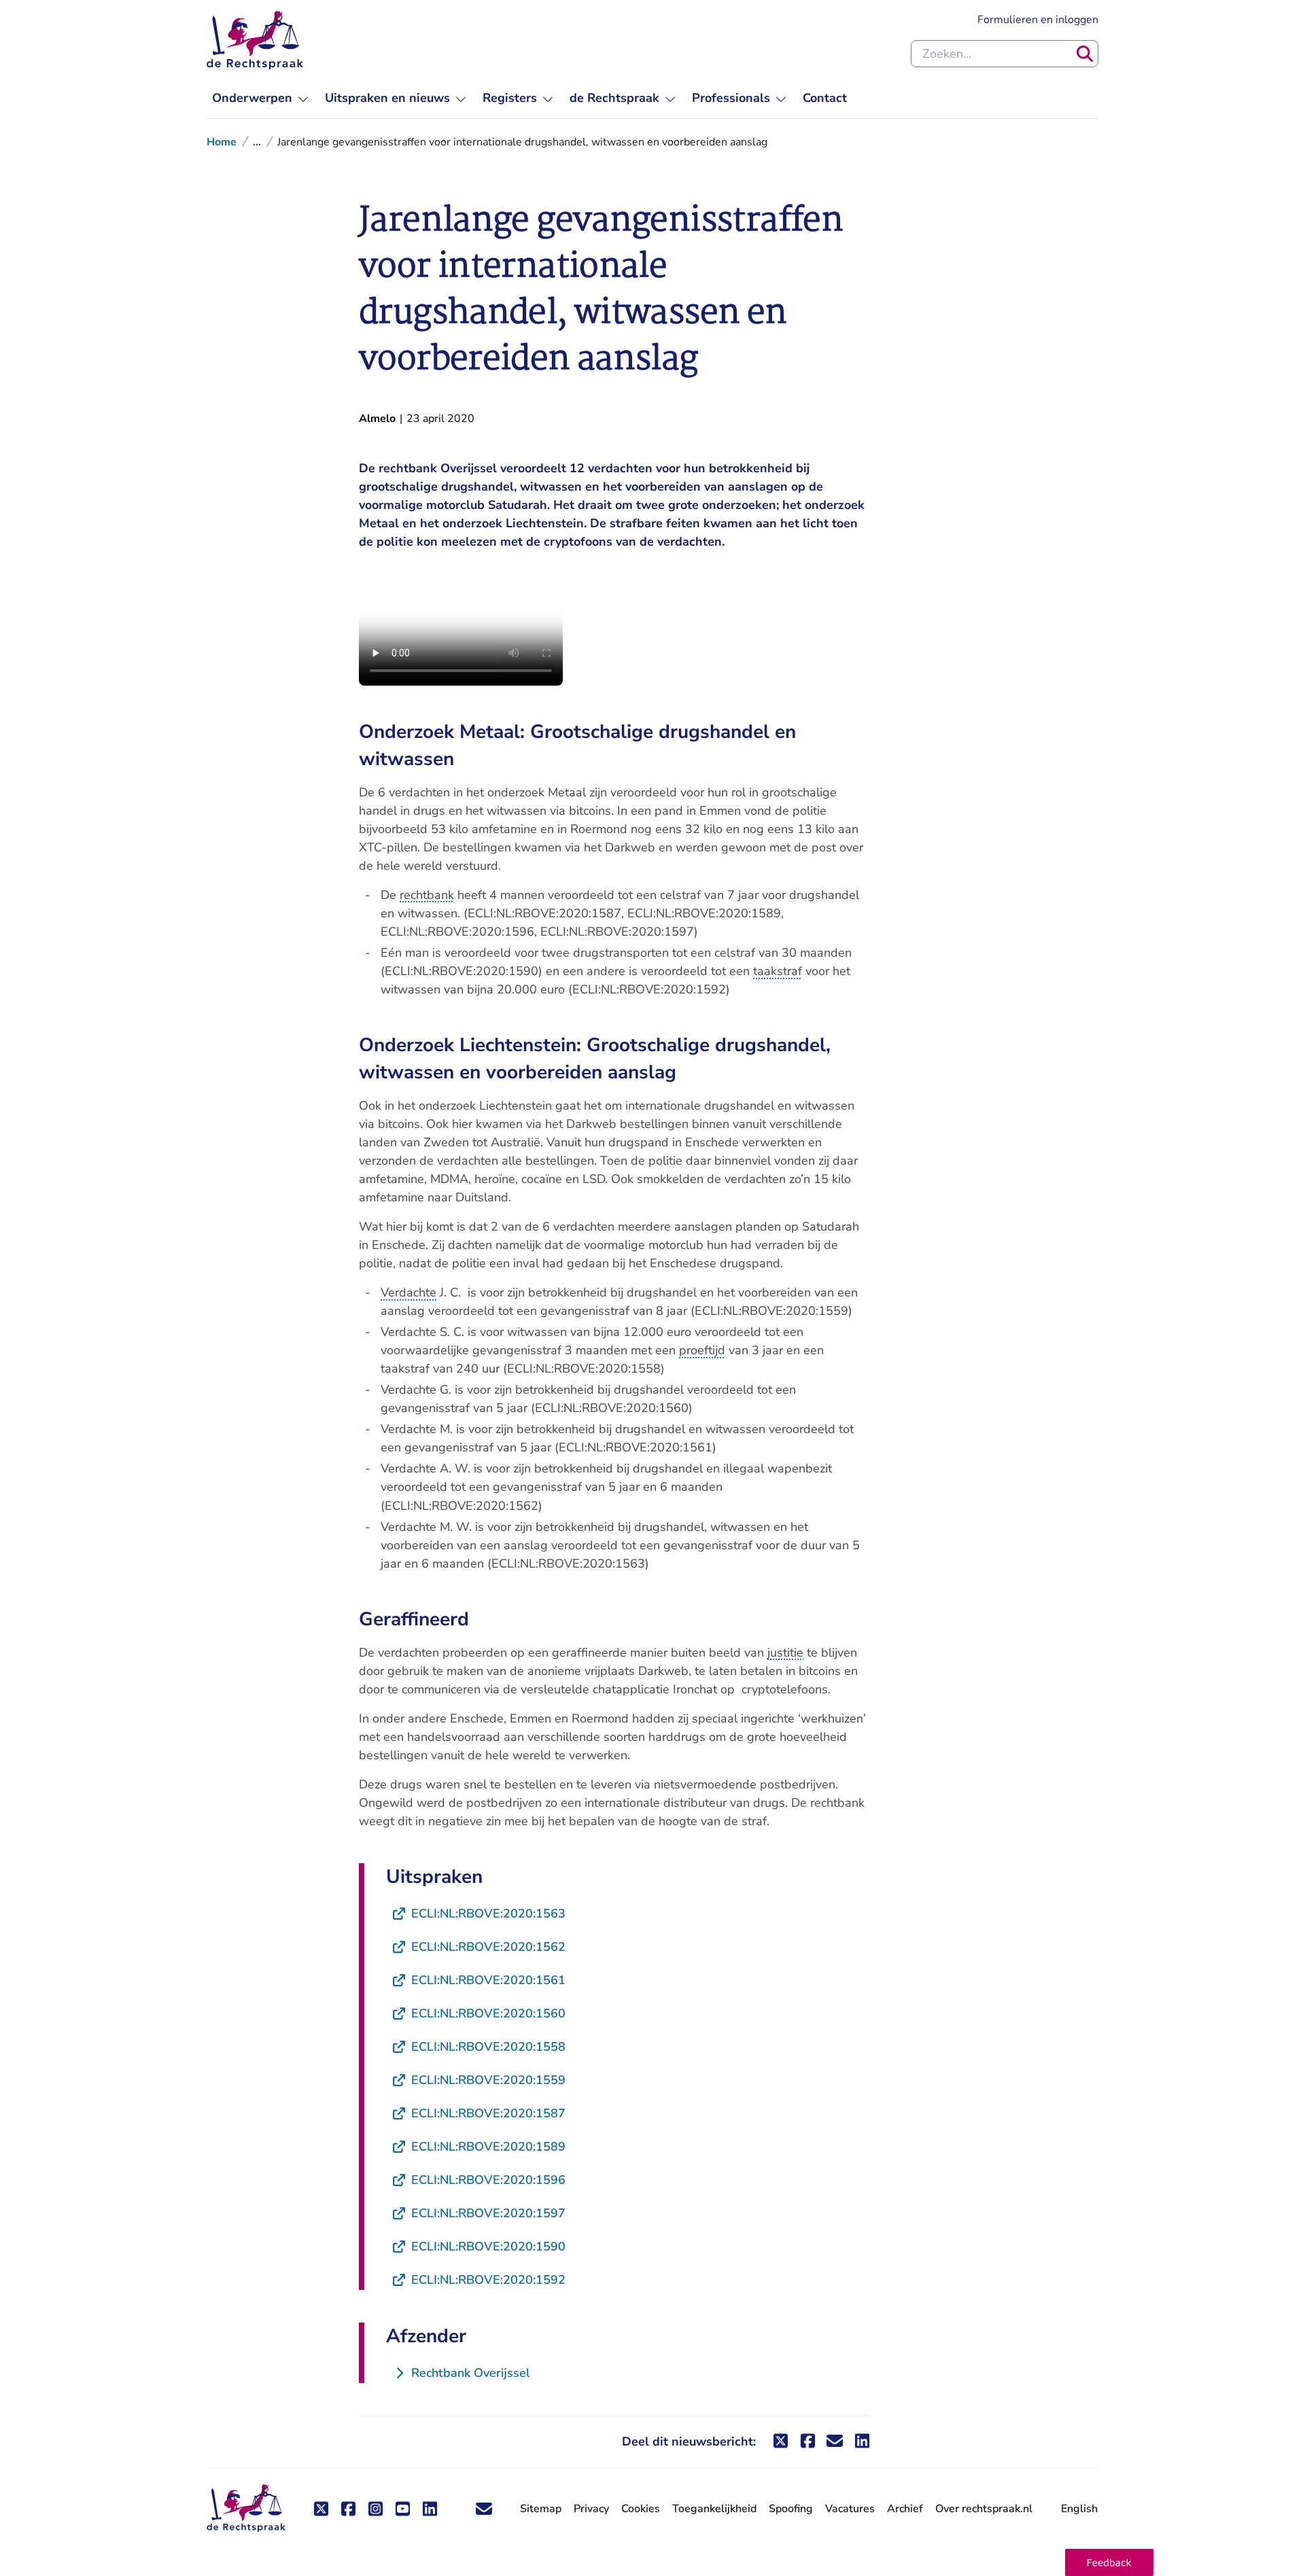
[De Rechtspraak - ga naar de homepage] (255, 40)
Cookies (641, 2509)
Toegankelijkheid (714, 2509)
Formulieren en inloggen (1038, 19)
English (1079, 2509)
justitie (785, 1653)
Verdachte (408, 1292)
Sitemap (541, 2509)
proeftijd (702, 1350)
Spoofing (791, 2509)
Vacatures (850, 2509)
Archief (905, 2509)
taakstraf (778, 971)
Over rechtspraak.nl (984, 2509)
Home (222, 142)
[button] (1109, 2562)
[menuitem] (260, 98)
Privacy (591, 2509)
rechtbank (427, 895)
